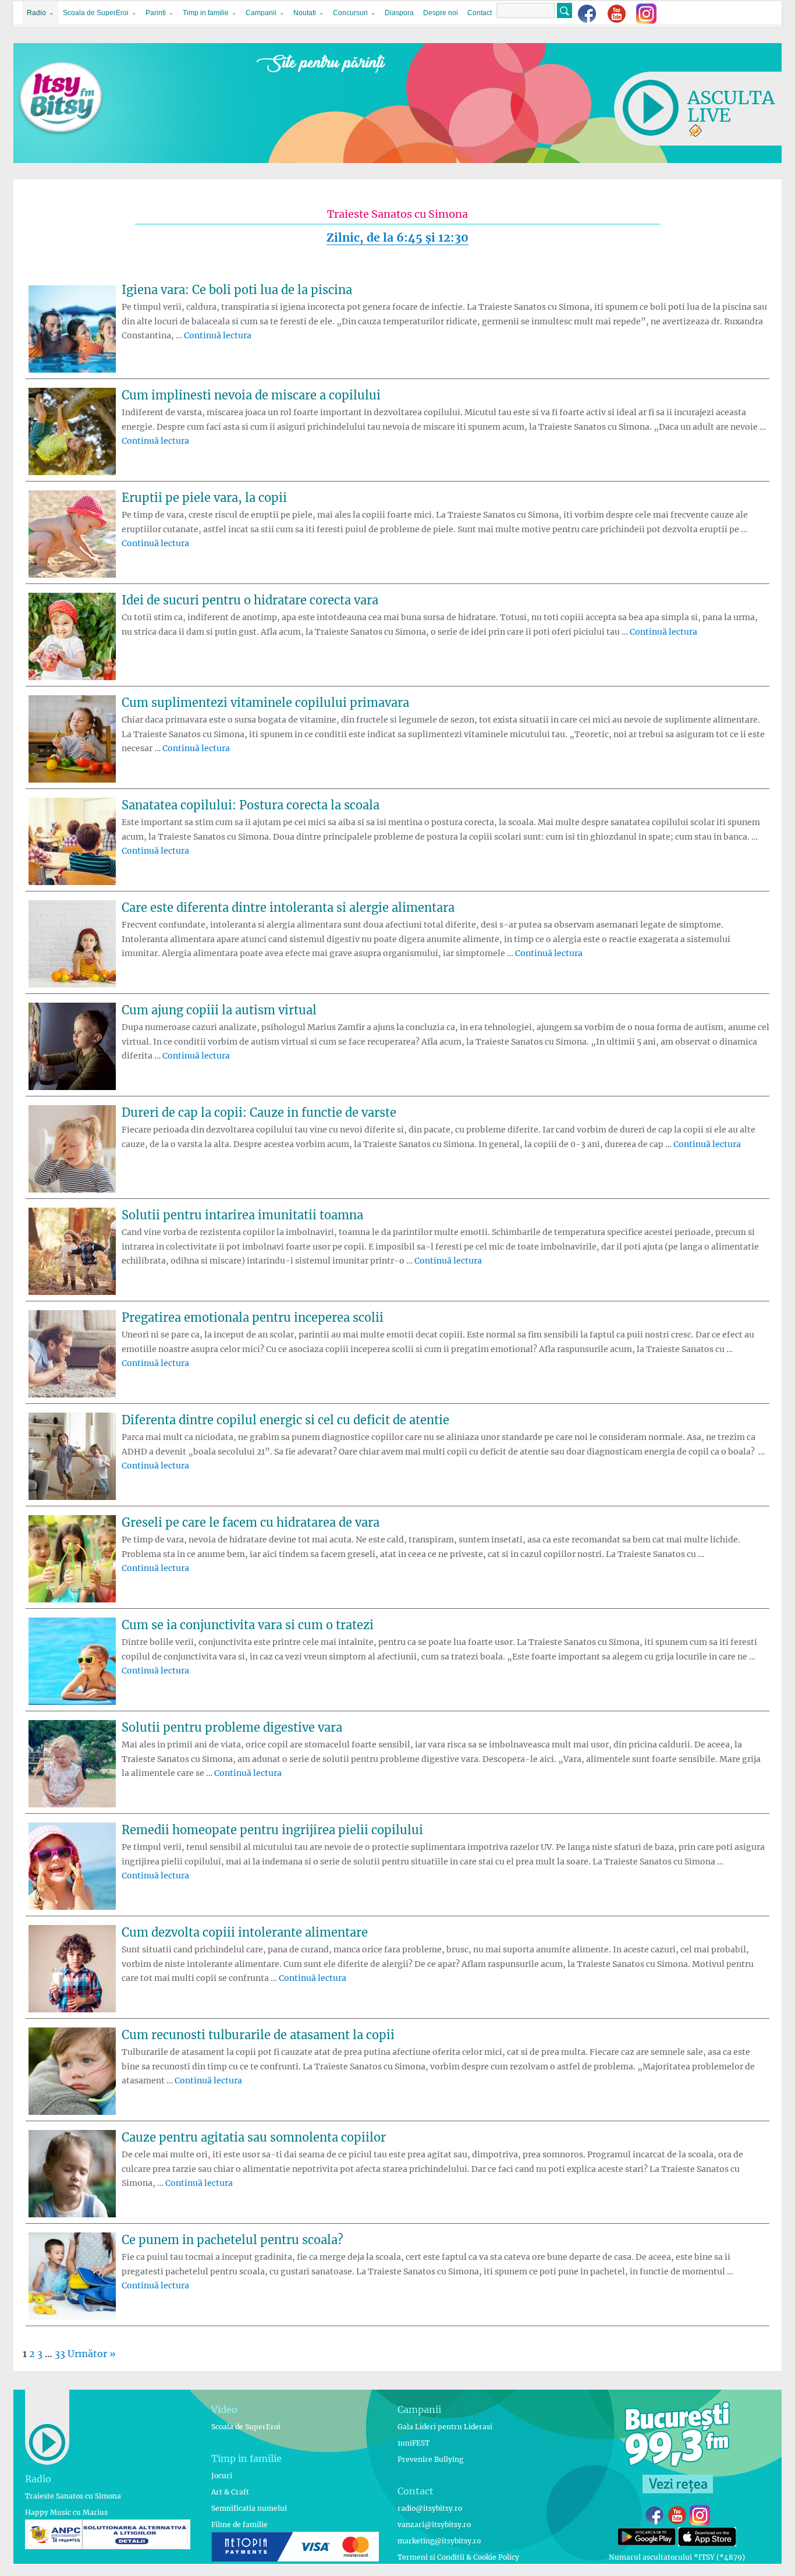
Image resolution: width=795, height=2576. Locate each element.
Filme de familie (239, 2524)
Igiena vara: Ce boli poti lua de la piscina (237, 290)
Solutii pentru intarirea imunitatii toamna (242, 1215)
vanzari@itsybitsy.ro (434, 2524)
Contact (480, 13)
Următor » (92, 2354)
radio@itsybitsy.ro (430, 2508)
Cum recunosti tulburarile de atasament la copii (258, 2035)
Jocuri (222, 2476)
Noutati (305, 13)
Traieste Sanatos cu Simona (73, 2496)
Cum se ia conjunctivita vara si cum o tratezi (248, 1625)
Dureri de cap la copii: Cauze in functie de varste (259, 1112)
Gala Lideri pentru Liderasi (445, 2427)
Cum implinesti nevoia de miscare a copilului (251, 395)
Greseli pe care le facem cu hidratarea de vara (251, 1522)
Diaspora (399, 13)
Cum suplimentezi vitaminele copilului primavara (265, 703)
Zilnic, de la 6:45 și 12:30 (397, 238)
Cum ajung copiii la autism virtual (219, 1010)
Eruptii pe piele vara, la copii (204, 498)
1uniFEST (414, 2443)
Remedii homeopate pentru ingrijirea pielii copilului (272, 1830)
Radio (36, 13)
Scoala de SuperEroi (96, 13)
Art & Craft (230, 2492)
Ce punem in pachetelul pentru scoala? (233, 2240)
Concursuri (350, 13)
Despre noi (441, 13)
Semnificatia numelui (249, 2508)
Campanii (261, 13)
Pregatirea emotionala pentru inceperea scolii (253, 1317)
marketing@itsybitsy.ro (439, 2541)
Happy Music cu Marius (66, 2512)
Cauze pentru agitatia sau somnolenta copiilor (254, 2137)
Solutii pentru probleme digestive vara (232, 1727)
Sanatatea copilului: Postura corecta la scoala (251, 805)
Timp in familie (206, 13)
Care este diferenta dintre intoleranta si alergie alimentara (288, 907)
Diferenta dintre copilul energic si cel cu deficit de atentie (285, 1420)
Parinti (156, 13)
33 (60, 2354)
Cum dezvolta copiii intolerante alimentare (245, 1932)
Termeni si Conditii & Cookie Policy (458, 2557)
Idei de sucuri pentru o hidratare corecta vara (250, 600)
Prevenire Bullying (430, 2459)
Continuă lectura (218, 335)
